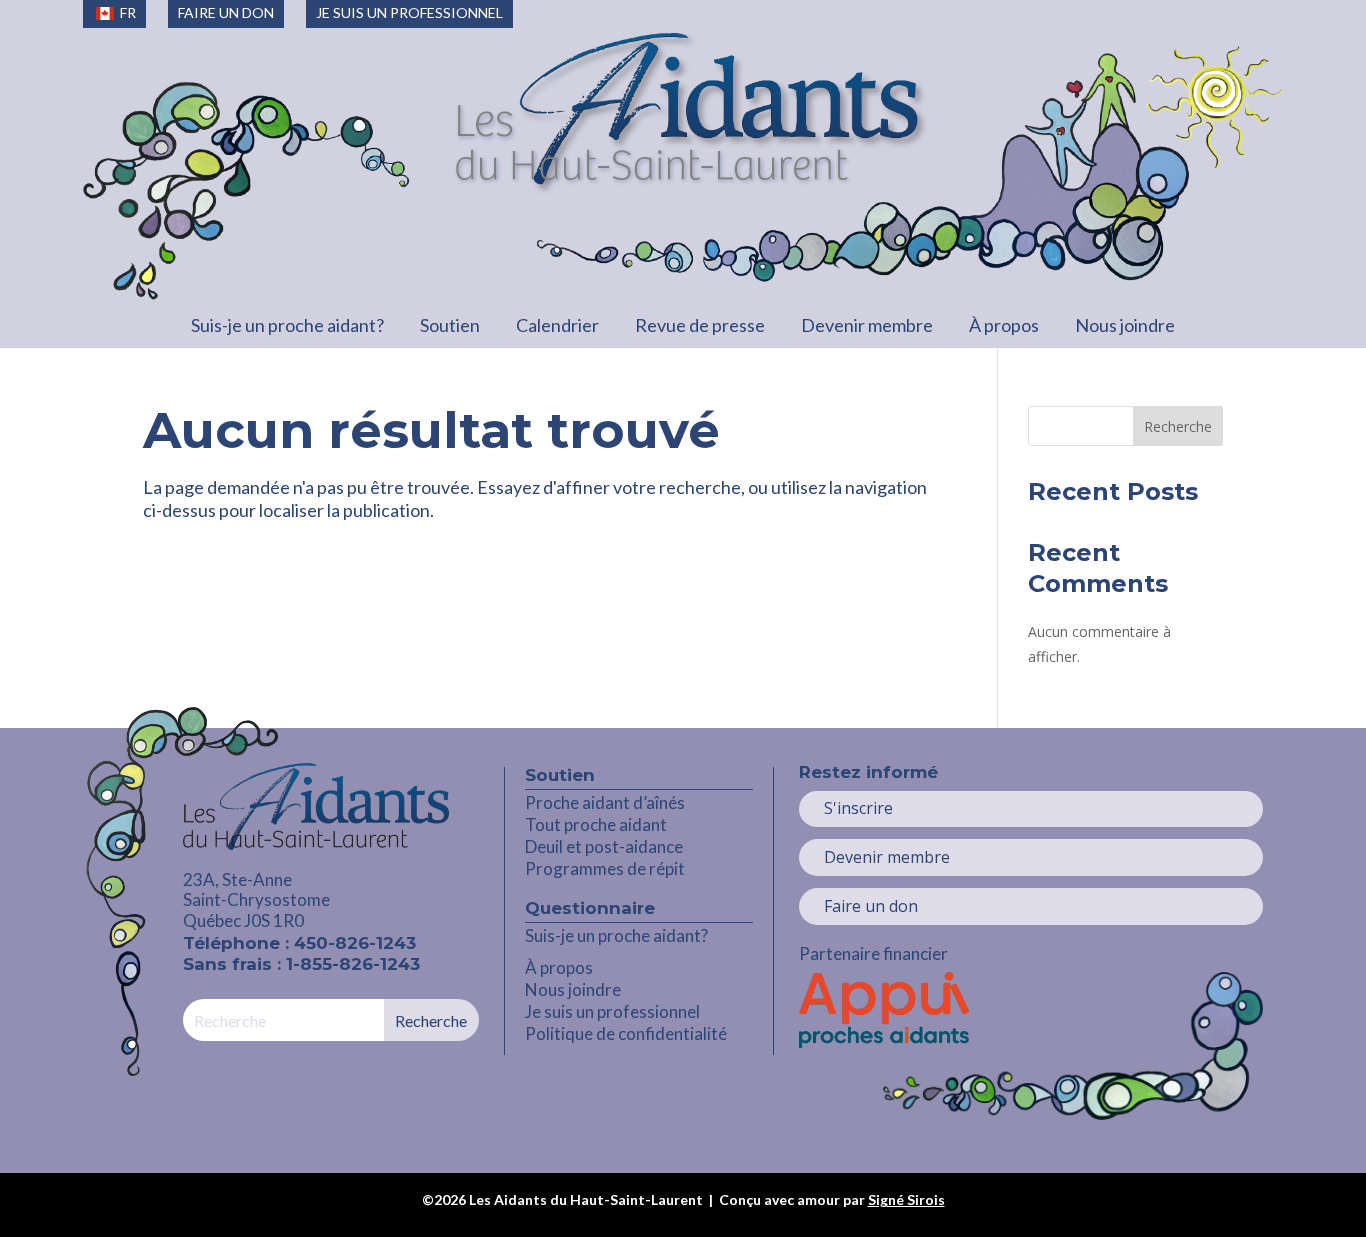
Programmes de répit (605, 868)
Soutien (450, 325)
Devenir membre (867, 325)
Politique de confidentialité (626, 1033)
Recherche (1178, 426)
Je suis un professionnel (612, 1011)
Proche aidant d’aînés (605, 802)
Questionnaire (590, 908)
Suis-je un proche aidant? (287, 325)
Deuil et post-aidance (604, 846)
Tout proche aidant (596, 824)
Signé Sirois (906, 1199)
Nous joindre (1125, 325)
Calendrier (557, 325)
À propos (1004, 325)
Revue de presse (700, 325)
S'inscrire (858, 808)
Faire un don (871, 906)
